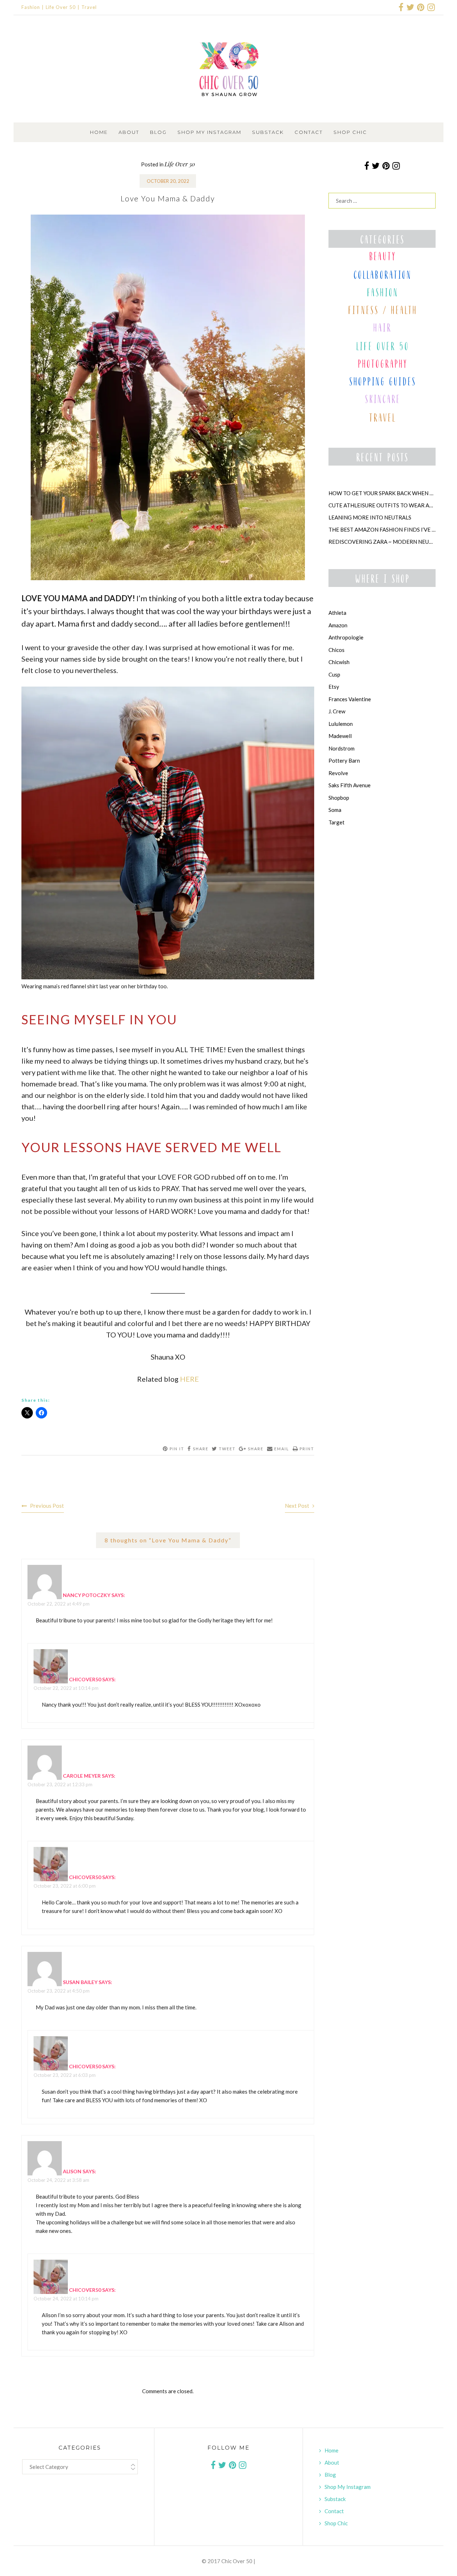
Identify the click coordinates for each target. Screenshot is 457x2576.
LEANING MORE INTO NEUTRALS (370, 517)
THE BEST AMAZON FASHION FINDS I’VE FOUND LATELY (382, 529)
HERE (189, 1379)
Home (99, 132)
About (129, 132)
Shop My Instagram (209, 132)
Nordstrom (342, 748)
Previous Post (47, 1506)
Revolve (338, 773)
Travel (89, 7)
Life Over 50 (61, 7)
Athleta (337, 613)
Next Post (297, 1506)
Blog (158, 132)
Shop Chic (350, 132)
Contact (309, 132)
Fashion (31, 7)
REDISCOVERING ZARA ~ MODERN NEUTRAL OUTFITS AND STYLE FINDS (382, 542)
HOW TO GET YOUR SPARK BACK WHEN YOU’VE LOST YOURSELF (382, 493)
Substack (268, 132)
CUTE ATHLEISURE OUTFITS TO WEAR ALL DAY (382, 505)
